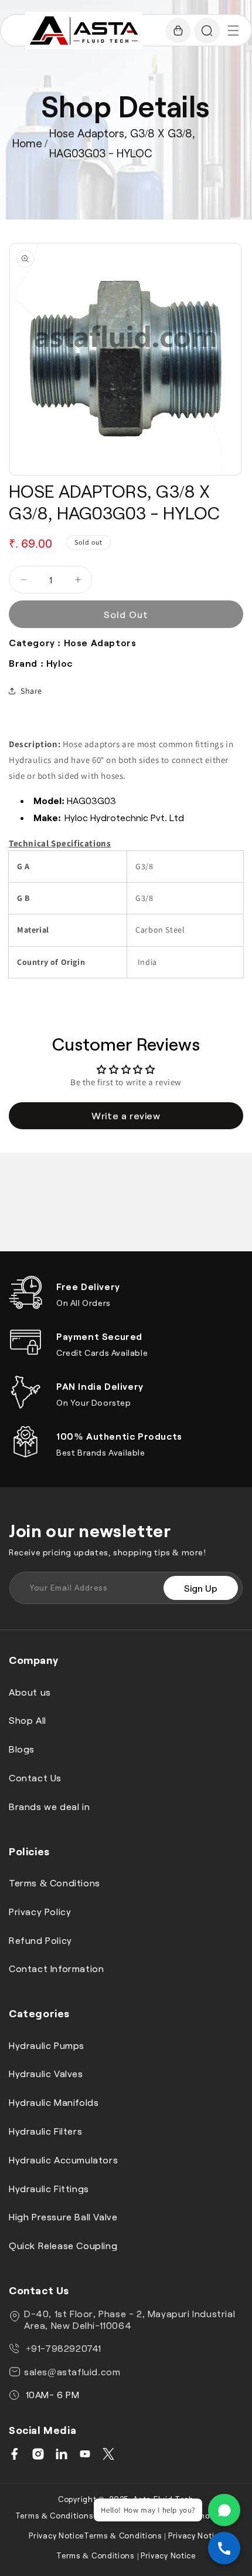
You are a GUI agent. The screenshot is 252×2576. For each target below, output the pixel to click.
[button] (233, 31)
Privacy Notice (56, 2536)
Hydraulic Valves (46, 2073)
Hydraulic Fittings (49, 2188)
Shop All (28, 1720)
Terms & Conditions (55, 1883)
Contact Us (35, 1777)
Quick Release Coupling (63, 2245)
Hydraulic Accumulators (63, 2160)
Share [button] (31, 691)
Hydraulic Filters (45, 2131)
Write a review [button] (126, 1115)
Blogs (22, 1749)
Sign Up (201, 1588)
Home (27, 143)
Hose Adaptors (100, 642)
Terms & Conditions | (57, 2516)
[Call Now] (224, 2548)
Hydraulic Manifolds (54, 2102)
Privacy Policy (40, 1911)
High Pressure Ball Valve (63, 2217)
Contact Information (56, 1968)
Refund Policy (40, 1940)
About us (30, 1692)
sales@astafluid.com (72, 2371)
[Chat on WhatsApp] (224, 2510)
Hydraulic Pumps (47, 2045)
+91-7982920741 (62, 2348)
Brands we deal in (49, 1806)
